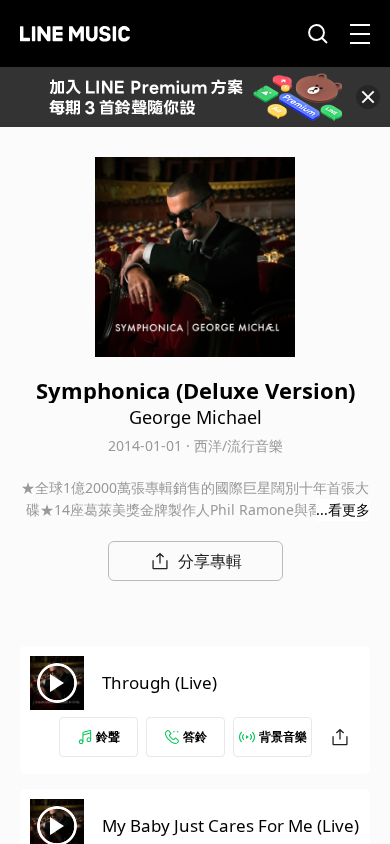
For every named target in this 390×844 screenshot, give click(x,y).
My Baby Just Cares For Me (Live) (230, 825)
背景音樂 (283, 736)
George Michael (195, 417)
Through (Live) (159, 682)
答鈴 (195, 736)
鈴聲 (108, 736)
